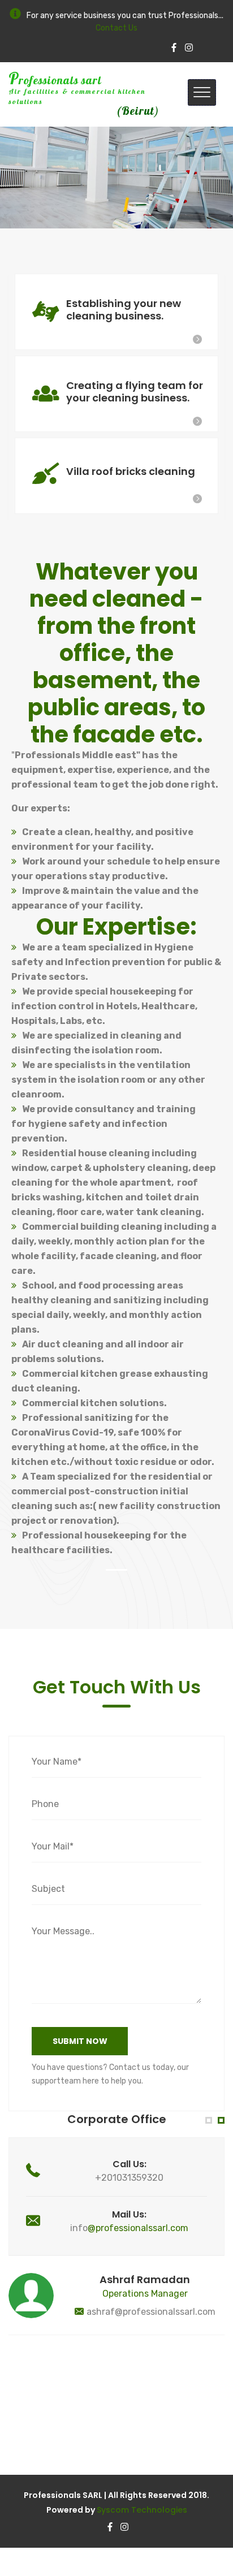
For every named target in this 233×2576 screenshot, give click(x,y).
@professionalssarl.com (138, 2228)
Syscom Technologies (142, 2510)
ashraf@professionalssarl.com (151, 2312)
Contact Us (116, 28)
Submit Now (80, 2041)
